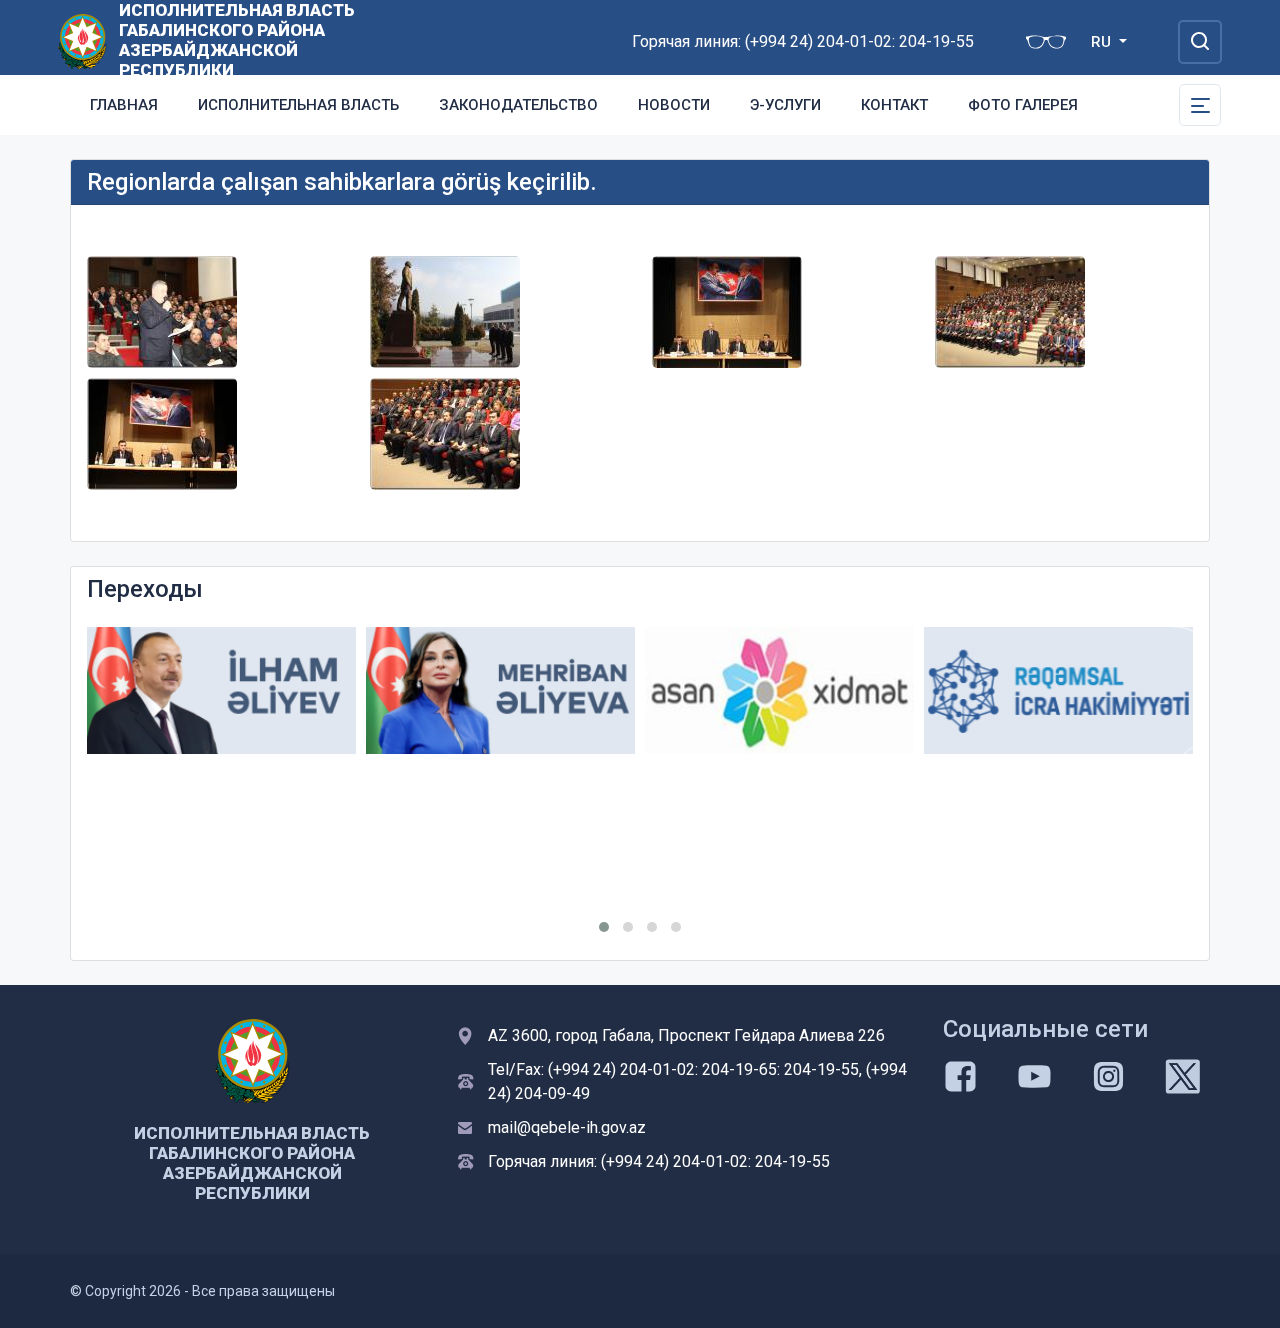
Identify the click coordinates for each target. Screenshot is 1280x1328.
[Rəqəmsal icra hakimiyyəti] (1058, 690)
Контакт (894, 105)
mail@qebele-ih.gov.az (567, 1127)
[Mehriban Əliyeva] (500, 690)
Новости (674, 105)
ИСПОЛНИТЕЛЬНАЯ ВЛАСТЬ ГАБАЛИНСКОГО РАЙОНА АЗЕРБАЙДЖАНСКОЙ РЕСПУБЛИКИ (237, 40)
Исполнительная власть (298, 105)
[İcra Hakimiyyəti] (82, 40)
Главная (124, 105)
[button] (604, 927)
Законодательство (518, 105)
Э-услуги (785, 105)
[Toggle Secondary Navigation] (1200, 105)
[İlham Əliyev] (221, 690)
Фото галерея (1023, 105)
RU (1103, 42)
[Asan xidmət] (779, 690)
